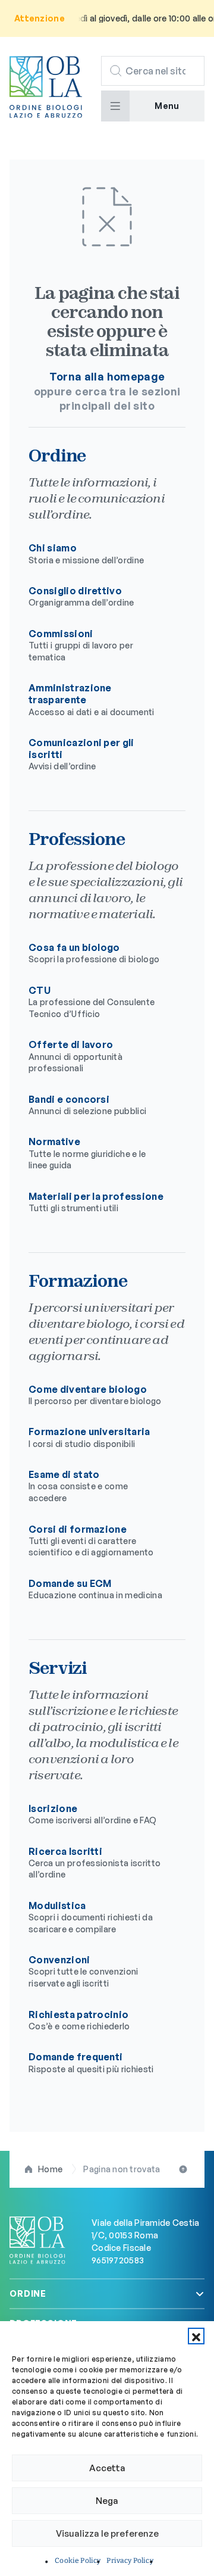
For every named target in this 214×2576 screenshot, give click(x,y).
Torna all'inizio (184, 2169)
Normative (87, 1153)
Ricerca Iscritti (95, 1863)
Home (50, 2169)
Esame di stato (78, 1486)
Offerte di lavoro (75, 1056)
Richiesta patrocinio (79, 2020)
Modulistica (91, 1917)
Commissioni (81, 645)
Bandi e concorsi (87, 1105)
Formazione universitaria (89, 1437)
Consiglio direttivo (81, 596)
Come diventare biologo (95, 1395)
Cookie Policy (78, 2561)
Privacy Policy (130, 2561)
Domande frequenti (91, 2062)
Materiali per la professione (96, 1202)
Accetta (107, 2468)
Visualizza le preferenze (107, 2533)
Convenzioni (84, 1971)
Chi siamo (86, 553)
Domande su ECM (95, 1589)
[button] (196, 2336)
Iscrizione (92, 1814)
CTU (92, 1002)
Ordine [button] (28, 2293)
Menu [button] (167, 106)
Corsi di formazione (91, 1540)
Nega (107, 2501)
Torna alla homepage (107, 376)
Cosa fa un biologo (94, 953)
